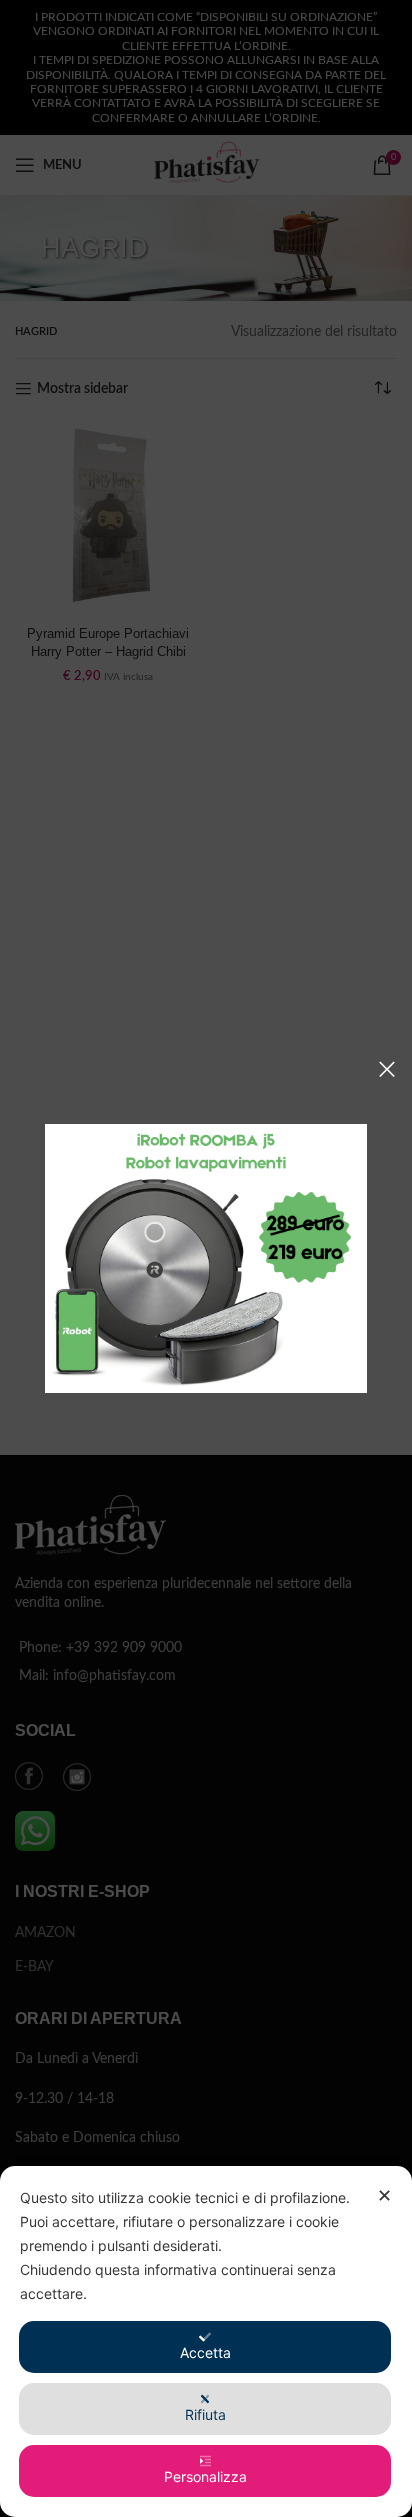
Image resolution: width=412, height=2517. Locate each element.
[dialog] (206, 2341)
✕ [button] (384, 2195)
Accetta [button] (205, 2352)
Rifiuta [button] (205, 2414)
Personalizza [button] (205, 2476)
